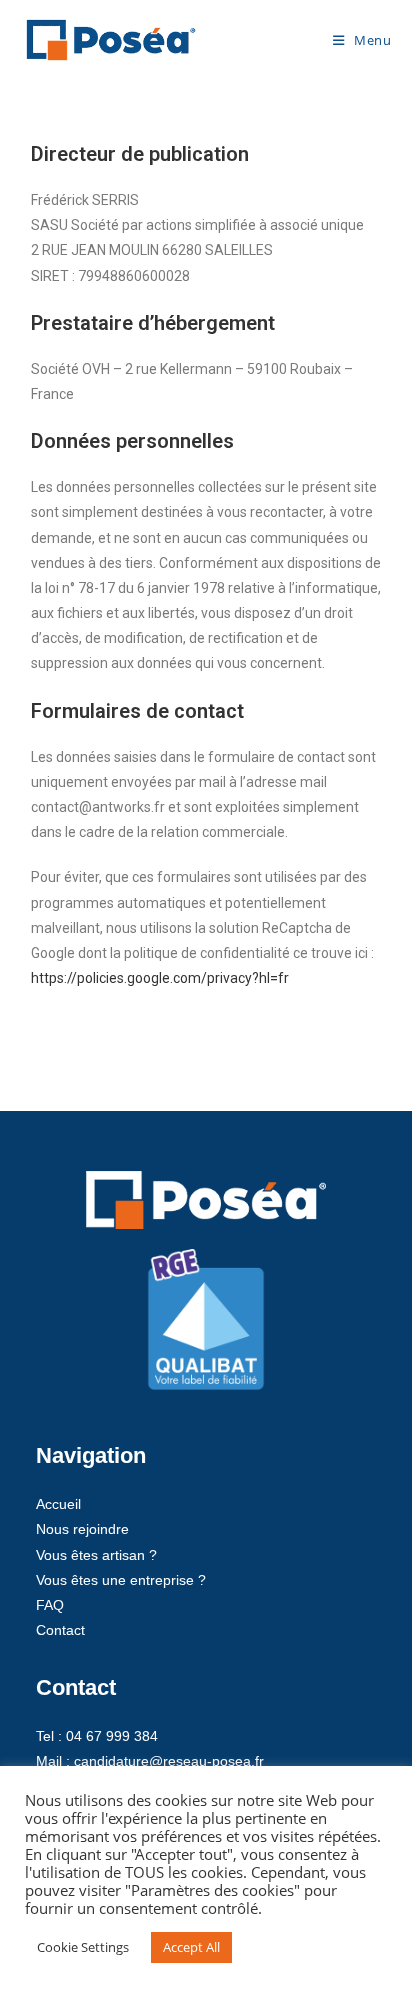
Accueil (58, 1504)
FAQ (50, 1605)
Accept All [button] (191, 1947)
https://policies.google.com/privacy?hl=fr (160, 978)
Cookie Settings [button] (83, 1947)
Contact (60, 1630)
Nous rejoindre (82, 1529)
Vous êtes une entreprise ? (121, 1580)
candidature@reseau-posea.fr (169, 1761)
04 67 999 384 (112, 1736)
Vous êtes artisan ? (96, 1555)
